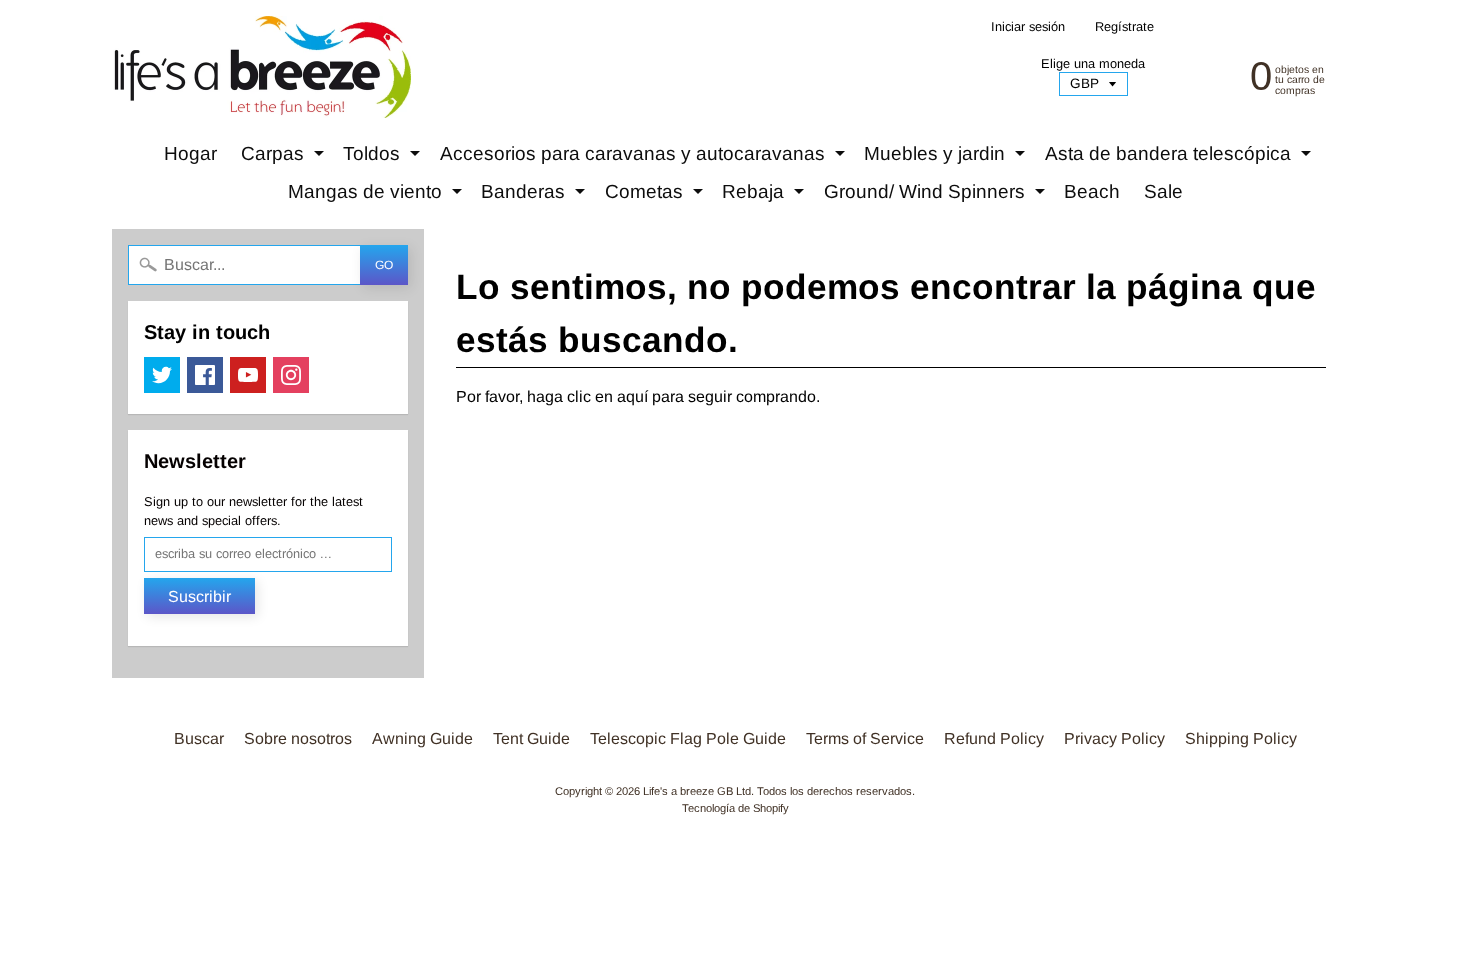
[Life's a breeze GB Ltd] (261, 67)
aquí (632, 396)
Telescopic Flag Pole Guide (688, 738)
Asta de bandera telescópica (1180, 158)
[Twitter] (162, 375)
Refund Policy (994, 738)
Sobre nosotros (298, 738)
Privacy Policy (1114, 738)
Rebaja (765, 196)
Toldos (384, 158)
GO (384, 265)
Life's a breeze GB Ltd (697, 791)
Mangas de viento (377, 196)
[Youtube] (248, 375)
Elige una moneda (1093, 63)
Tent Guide (531, 738)
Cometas (656, 196)
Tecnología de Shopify (735, 808)
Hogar (190, 153)
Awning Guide (422, 738)
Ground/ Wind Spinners (937, 196)
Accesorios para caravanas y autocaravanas (645, 158)
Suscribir (199, 596)
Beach (1092, 191)
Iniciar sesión (1028, 27)
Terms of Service (865, 738)
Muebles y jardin (947, 158)
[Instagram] (291, 375)
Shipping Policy (1241, 738)
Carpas (285, 158)
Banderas (535, 196)
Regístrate (1124, 27)
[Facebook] (205, 375)
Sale (1163, 191)
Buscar (199, 738)
